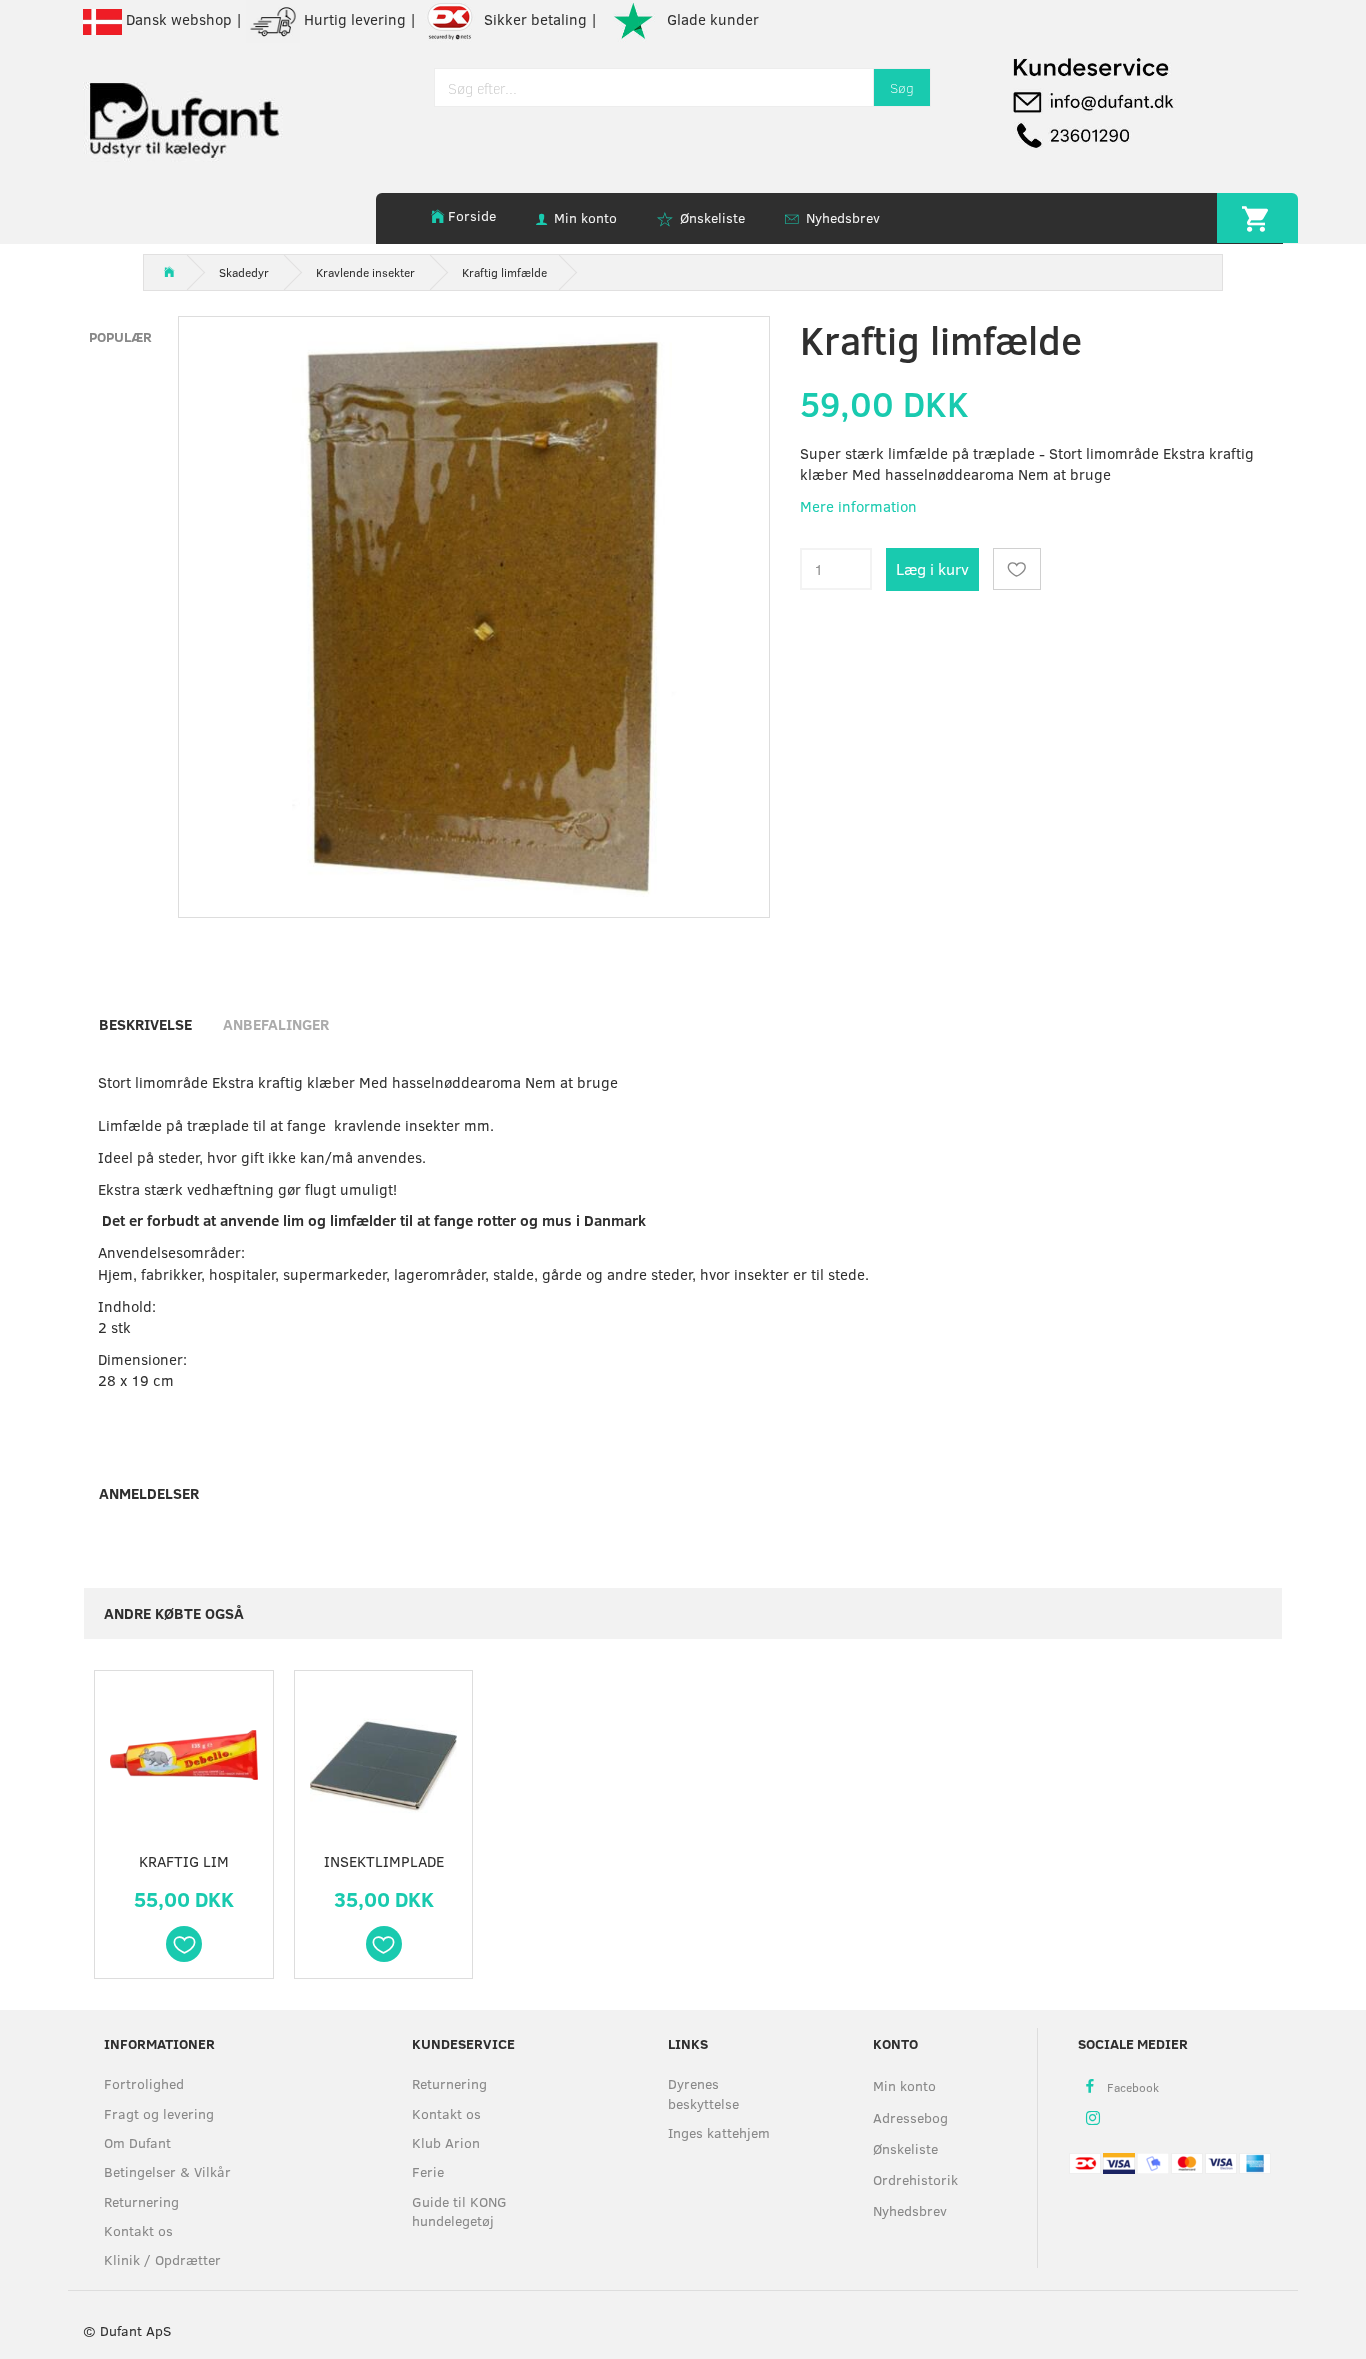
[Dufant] (183, 115)
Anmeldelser (149, 1493)
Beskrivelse (145, 1024)
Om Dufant (137, 2142)
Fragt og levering (159, 2113)
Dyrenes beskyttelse (703, 2093)
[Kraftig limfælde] (474, 612)
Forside (472, 215)
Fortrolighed (144, 2083)
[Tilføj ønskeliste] (1017, 569)
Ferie (428, 2171)
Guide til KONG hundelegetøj (459, 2211)
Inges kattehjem (719, 2132)
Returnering (141, 2201)
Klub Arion (446, 2142)
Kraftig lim (184, 1861)
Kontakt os (138, 2230)
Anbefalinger (276, 1024)
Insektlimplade (384, 1861)
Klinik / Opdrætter (162, 2259)
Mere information (858, 506)
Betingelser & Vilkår (167, 2171)
